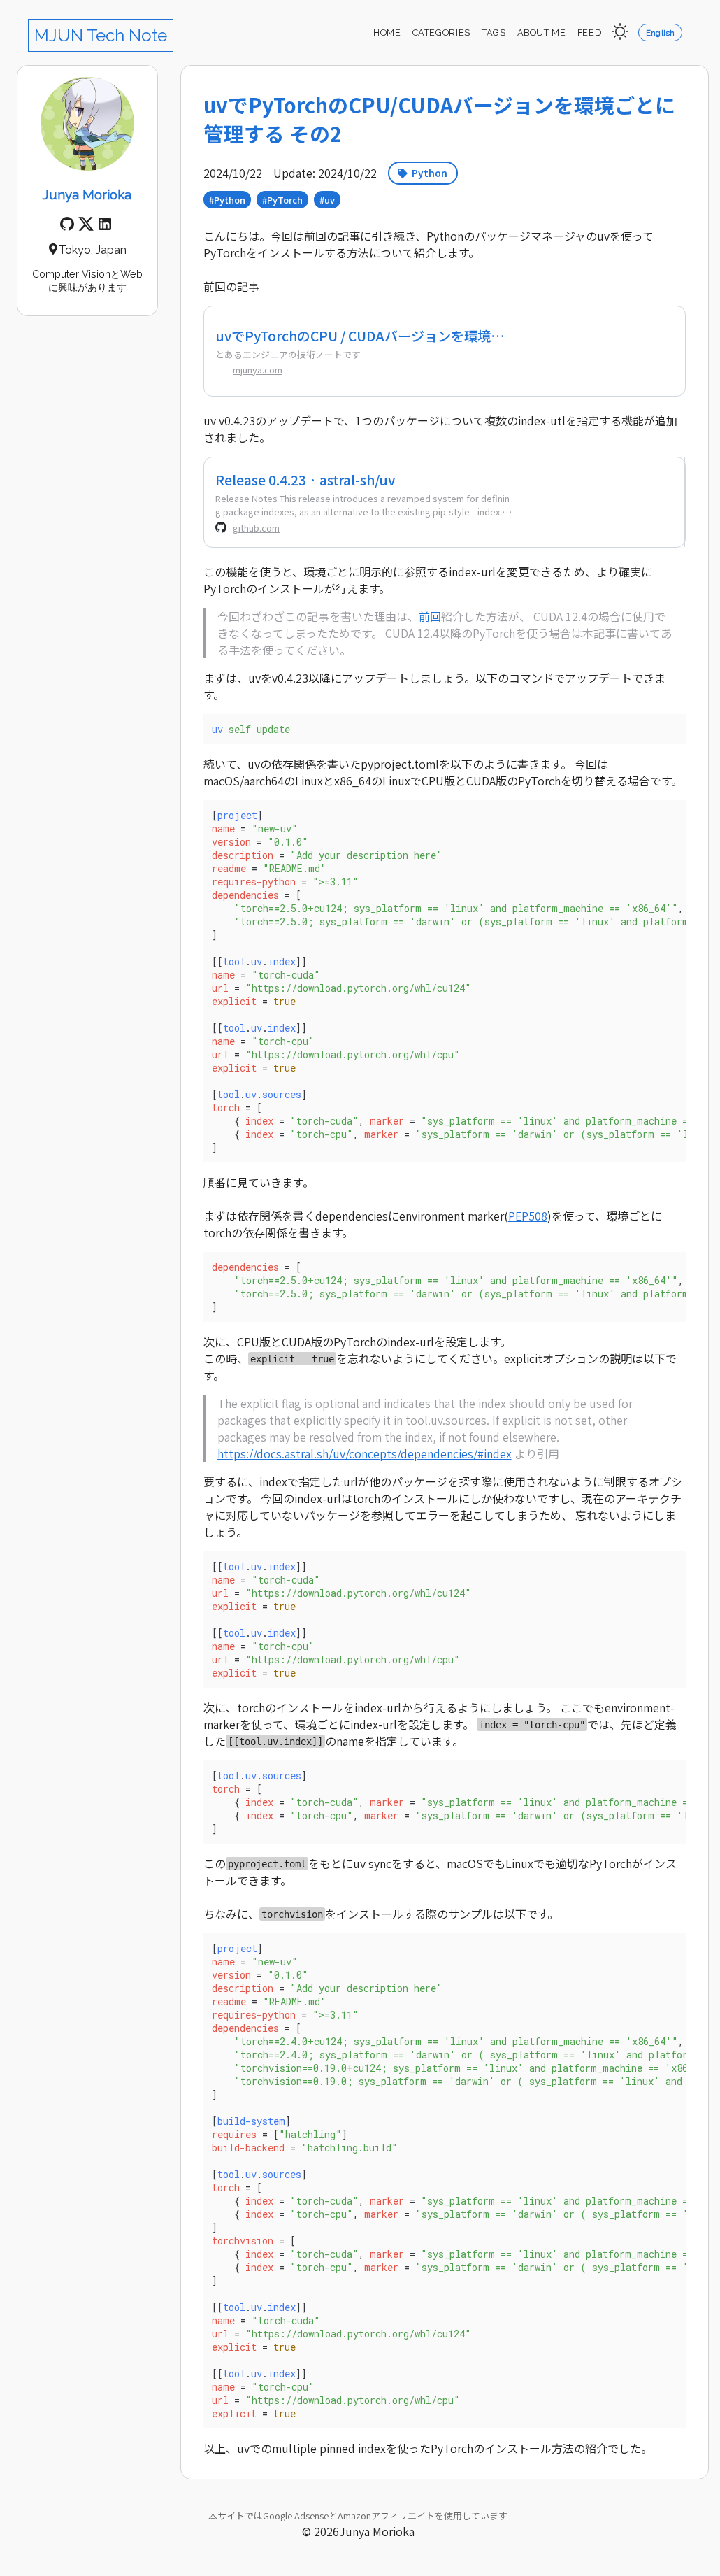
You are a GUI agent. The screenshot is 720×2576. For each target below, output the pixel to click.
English (661, 33)
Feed (590, 33)
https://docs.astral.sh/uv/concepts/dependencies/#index (365, 1453)
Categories (441, 33)
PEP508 (528, 1216)
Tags (494, 33)
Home (387, 33)
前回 (430, 616)
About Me (542, 33)
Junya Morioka (87, 194)
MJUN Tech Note (101, 35)
